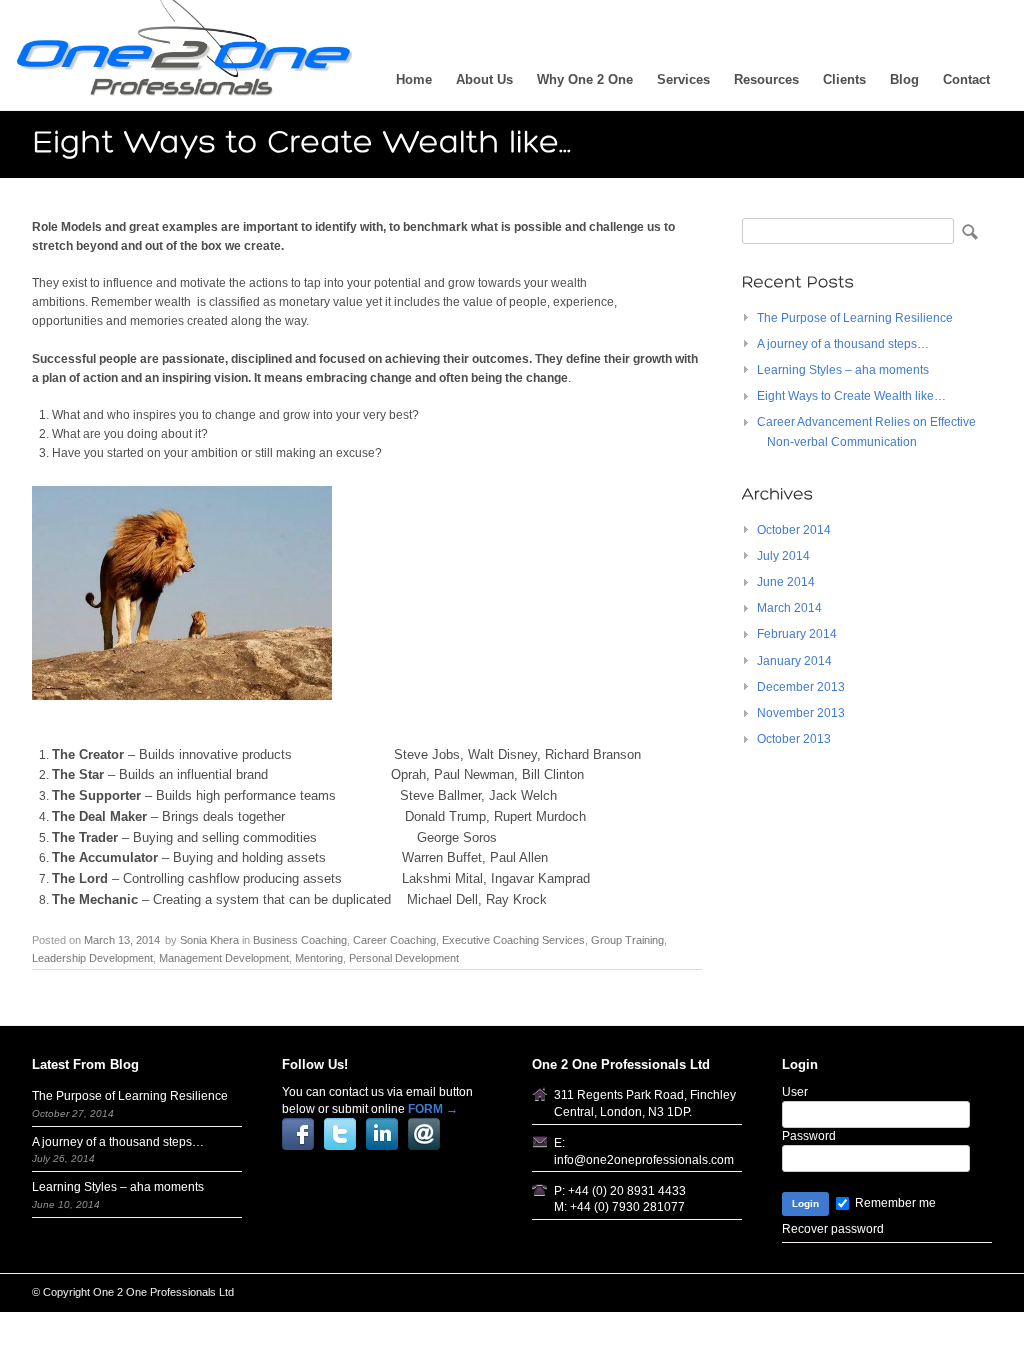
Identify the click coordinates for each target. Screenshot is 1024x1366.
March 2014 (789, 608)
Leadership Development (92, 958)
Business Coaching (300, 940)
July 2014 (783, 556)
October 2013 (794, 739)
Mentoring (319, 958)
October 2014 (794, 530)
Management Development (224, 958)
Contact (966, 79)
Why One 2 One (585, 79)
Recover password (833, 1229)
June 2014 (786, 582)
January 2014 (794, 661)
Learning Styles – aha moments (843, 370)
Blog (904, 79)
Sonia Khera (209, 940)
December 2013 (801, 687)
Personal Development (404, 958)
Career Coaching (394, 940)
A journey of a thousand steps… (843, 344)
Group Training (627, 940)
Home (414, 79)
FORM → (433, 1109)
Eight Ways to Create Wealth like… (851, 396)
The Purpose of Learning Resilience (855, 318)
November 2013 (801, 713)
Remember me (894, 1203)
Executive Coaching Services (513, 940)
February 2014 (797, 634)
